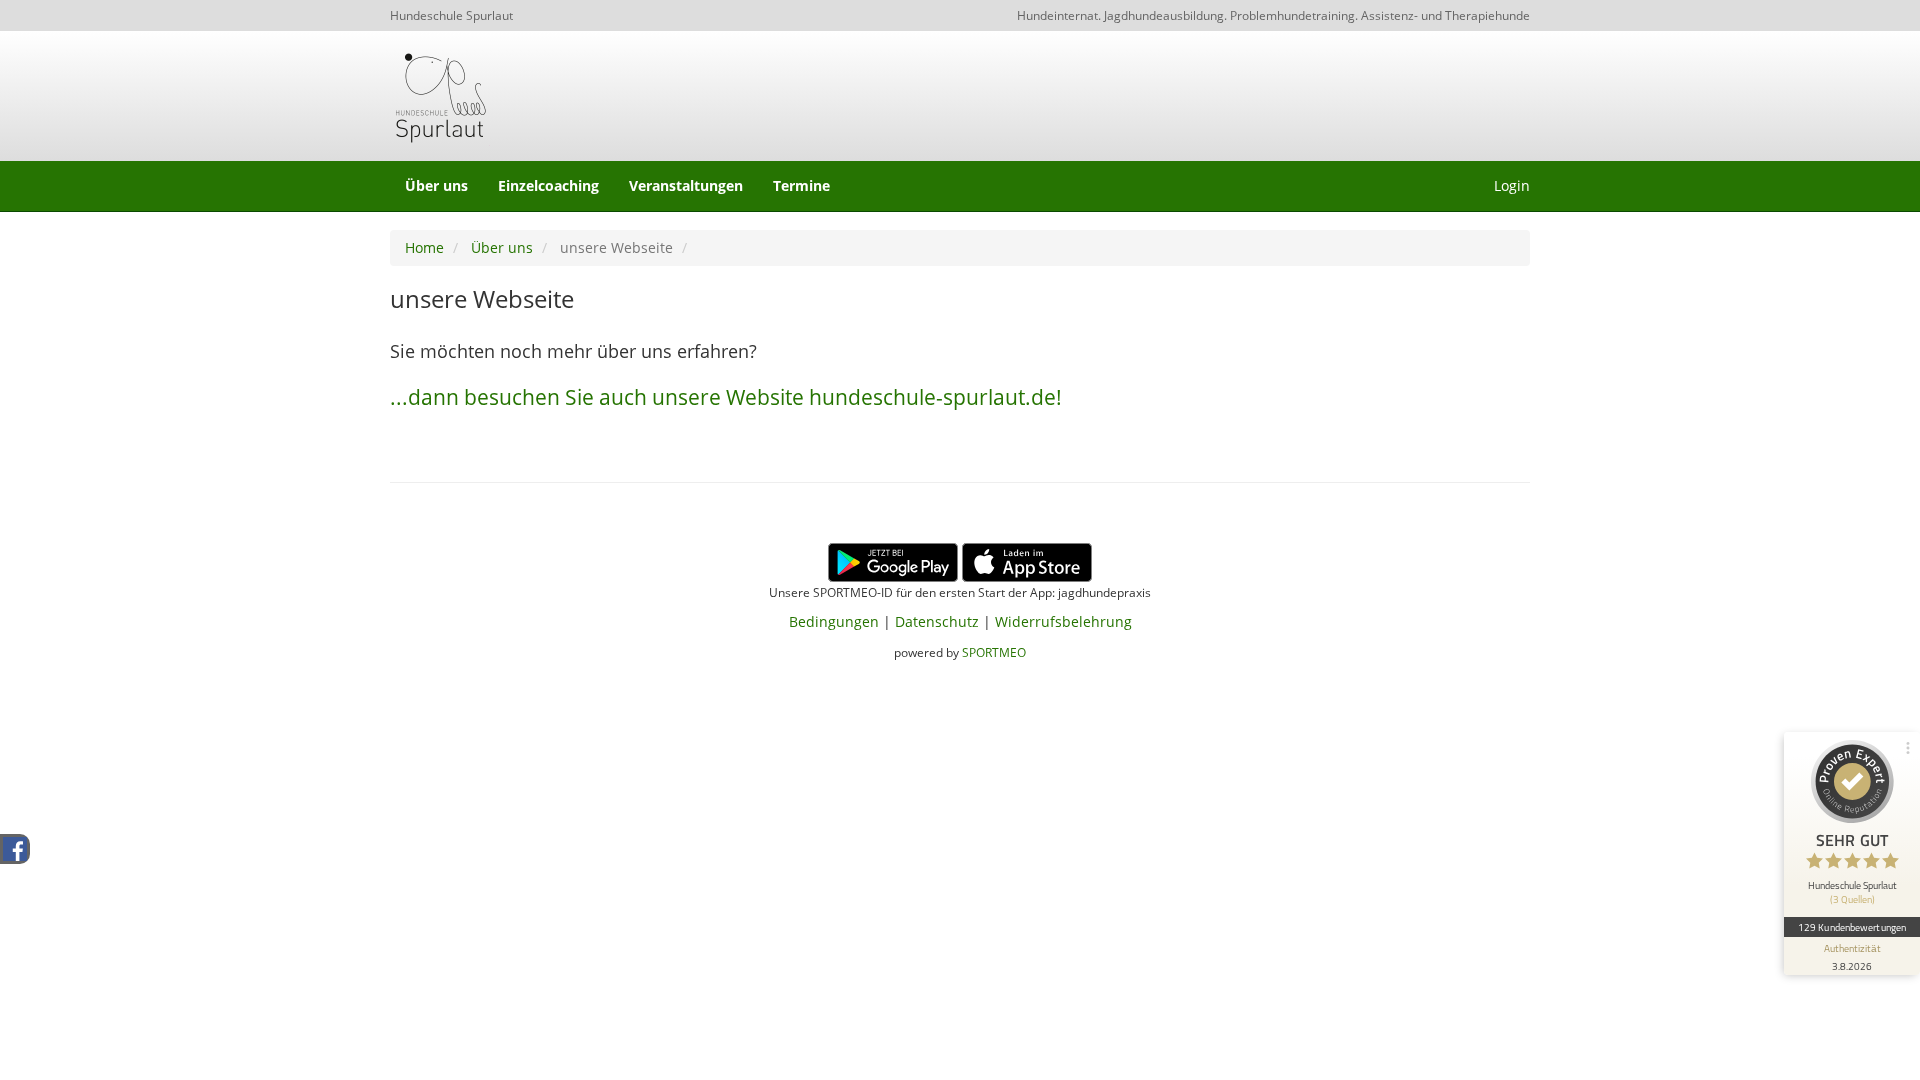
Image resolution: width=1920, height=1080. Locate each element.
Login (1512, 185)
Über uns (436, 185)
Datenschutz (937, 621)
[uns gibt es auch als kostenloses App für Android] (893, 560)
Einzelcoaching (548, 185)
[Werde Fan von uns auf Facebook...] (15, 847)
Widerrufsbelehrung (1063, 621)
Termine (801, 185)
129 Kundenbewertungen (1852, 927)
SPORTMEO (994, 652)
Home (424, 247)
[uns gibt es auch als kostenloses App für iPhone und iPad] (1027, 560)
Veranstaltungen (686, 185)
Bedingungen (834, 621)
